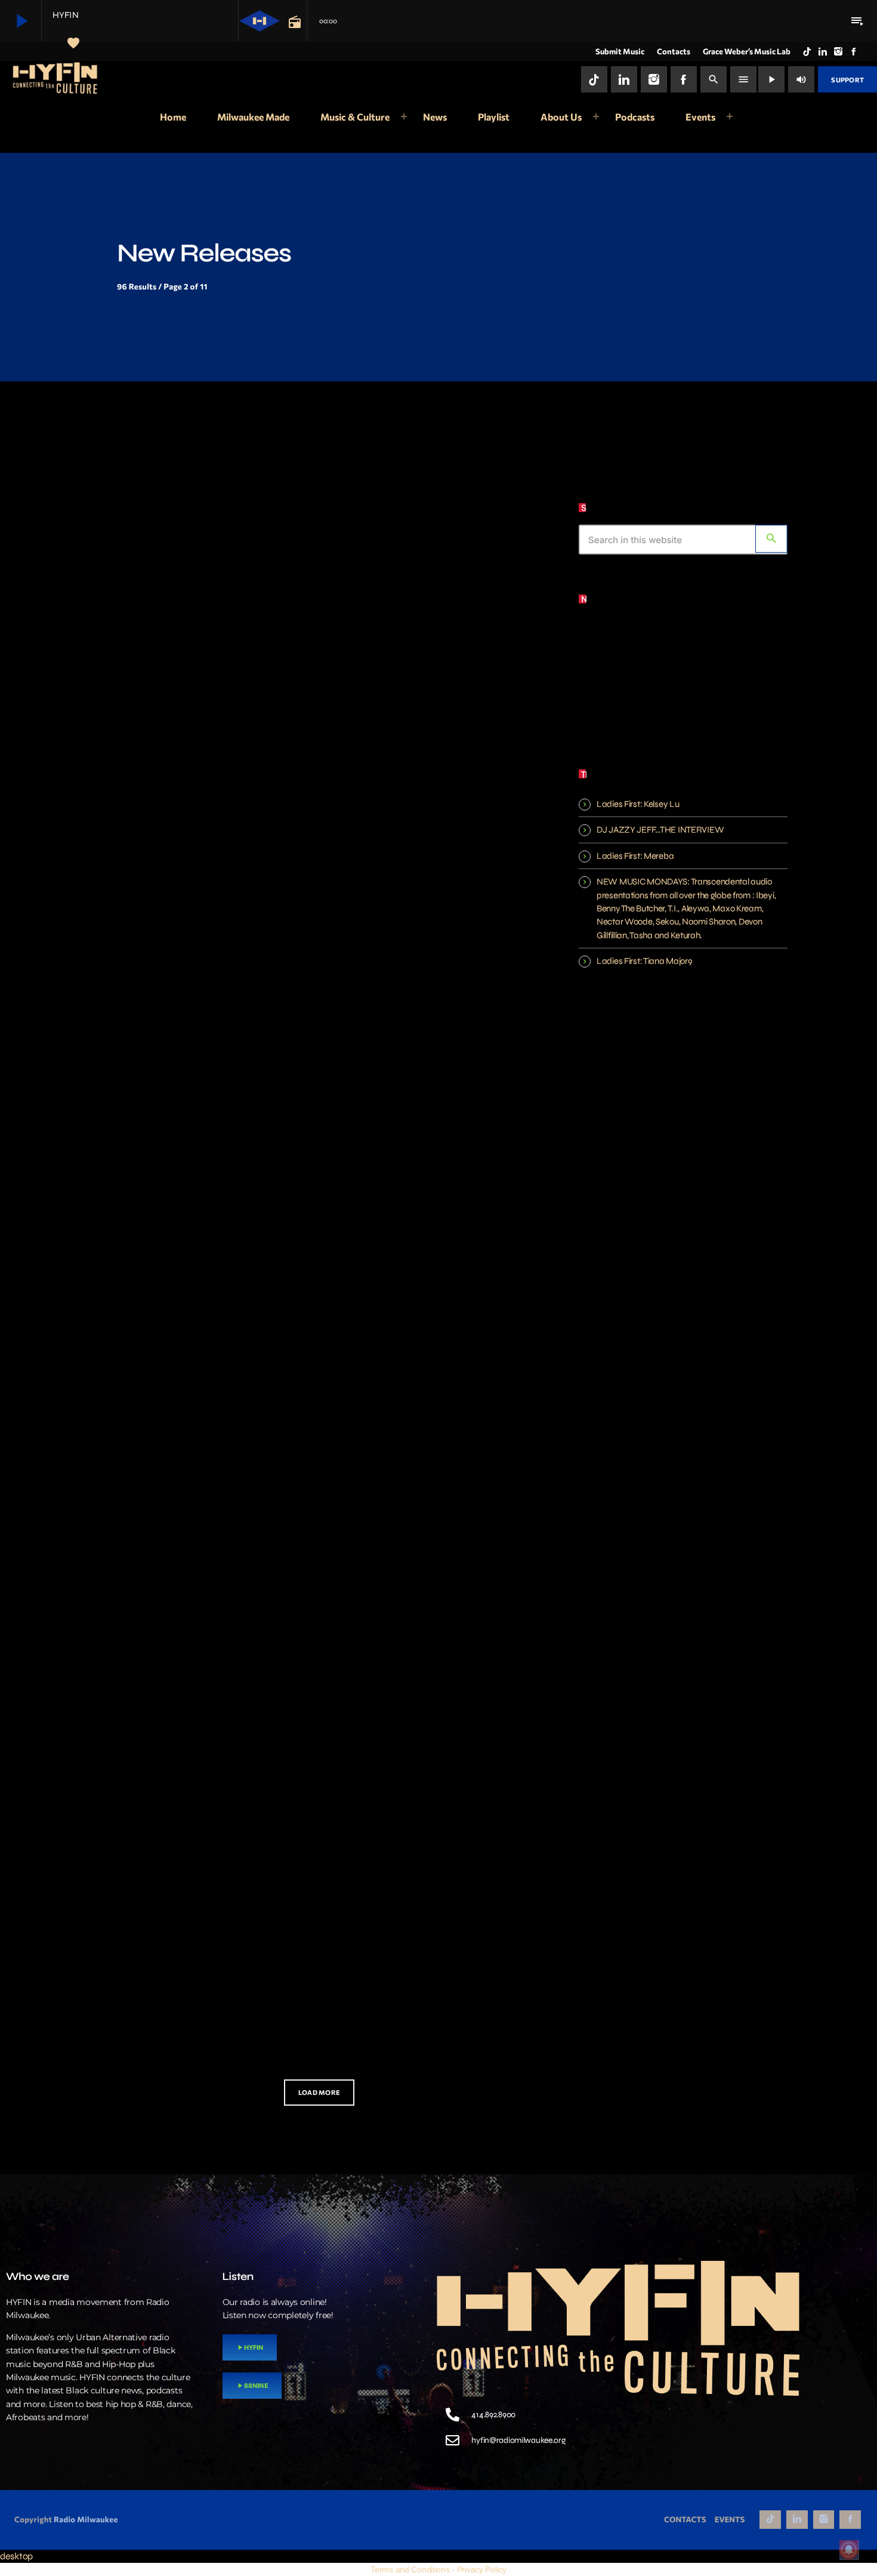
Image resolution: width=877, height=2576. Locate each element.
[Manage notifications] (849, 2550)
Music (115, 608)
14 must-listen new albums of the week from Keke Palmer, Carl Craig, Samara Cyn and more (191, 1987)
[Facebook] (854, 51)
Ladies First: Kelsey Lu (638, 804)
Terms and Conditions (410, 2569)
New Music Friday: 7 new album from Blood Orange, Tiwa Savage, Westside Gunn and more (193, 684)
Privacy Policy (482, 2569)
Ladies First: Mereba (635, 856)
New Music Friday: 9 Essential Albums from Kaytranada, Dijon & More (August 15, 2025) (196, 1010)
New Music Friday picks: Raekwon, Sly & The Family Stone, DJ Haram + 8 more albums (438, 1335)
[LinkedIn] (823, 51)
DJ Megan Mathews (687, 704)
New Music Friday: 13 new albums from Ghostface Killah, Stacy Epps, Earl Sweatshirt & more (435, 684)
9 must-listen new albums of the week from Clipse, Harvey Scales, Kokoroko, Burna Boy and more (194, 1661)
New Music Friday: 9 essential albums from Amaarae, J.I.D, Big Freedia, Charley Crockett (433, 1010)
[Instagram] (838, 51)
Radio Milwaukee (86, 2519)
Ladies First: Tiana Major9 (644, 961)
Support (847, 80)
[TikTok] (807, 51)
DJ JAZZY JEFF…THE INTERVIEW (660, 830)
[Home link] (56, 79)
